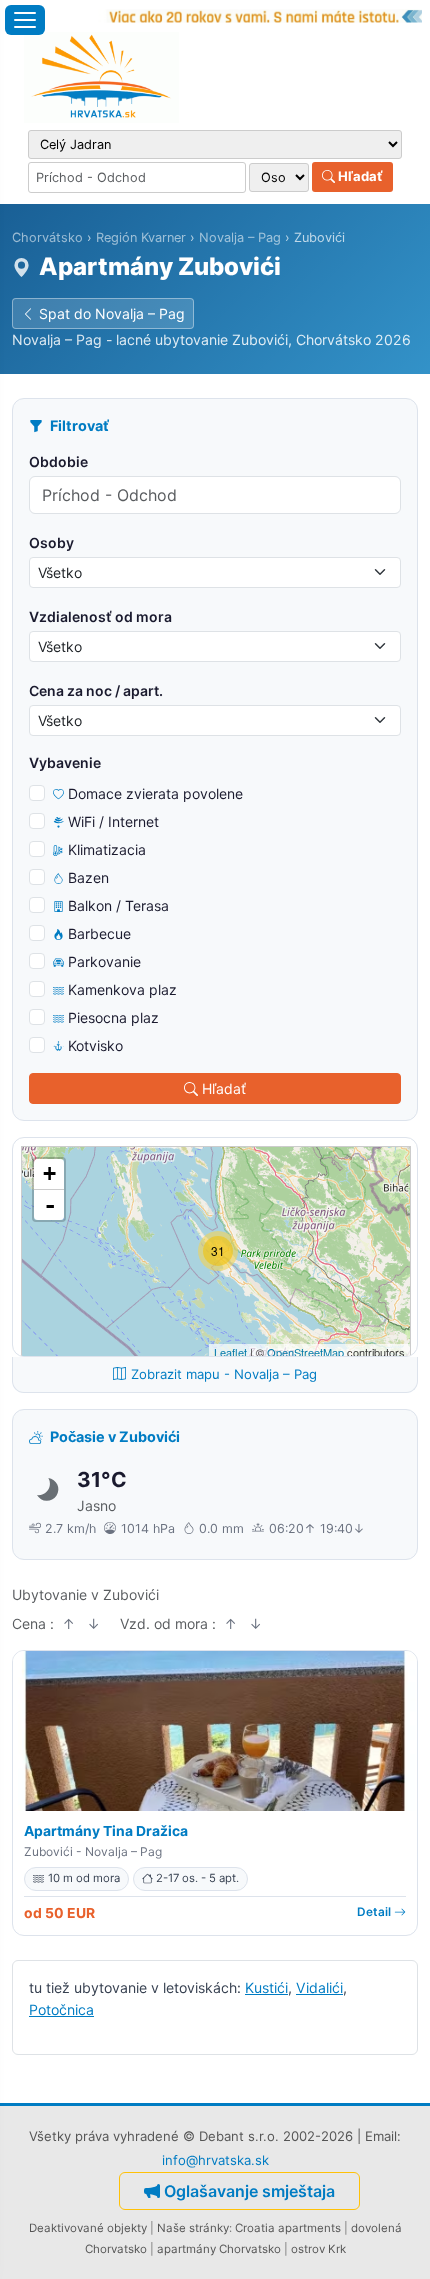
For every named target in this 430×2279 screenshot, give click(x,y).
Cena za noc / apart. (96, 690)
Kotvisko (95, 1045)
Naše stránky (193, 2228)
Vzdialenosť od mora (100, 616)
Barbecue (99, 933)
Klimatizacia (107, 849)
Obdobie (58, 461)
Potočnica (61, 2009)
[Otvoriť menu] (25, 20)
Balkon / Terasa (118, 905)
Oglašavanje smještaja (249, 2191)
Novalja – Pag (240, 237)
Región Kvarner (141, 237)
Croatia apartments (288, 2228)
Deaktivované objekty (88, 2228)
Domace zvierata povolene (155, 793)
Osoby (51, 542)
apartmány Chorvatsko (219, 2249)
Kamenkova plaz (122, 989)
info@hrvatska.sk (215, 2160)
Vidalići (319, 1987)
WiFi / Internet (113, 821)
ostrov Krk (318, 2249)
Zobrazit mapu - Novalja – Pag (224, 1374)
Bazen (88, 877)
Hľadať (359, 176)
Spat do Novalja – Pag (112, 313)
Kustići (266, 1987)
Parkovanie (104, 961)
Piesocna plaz (113, 1017)
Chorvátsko (47, 237)
